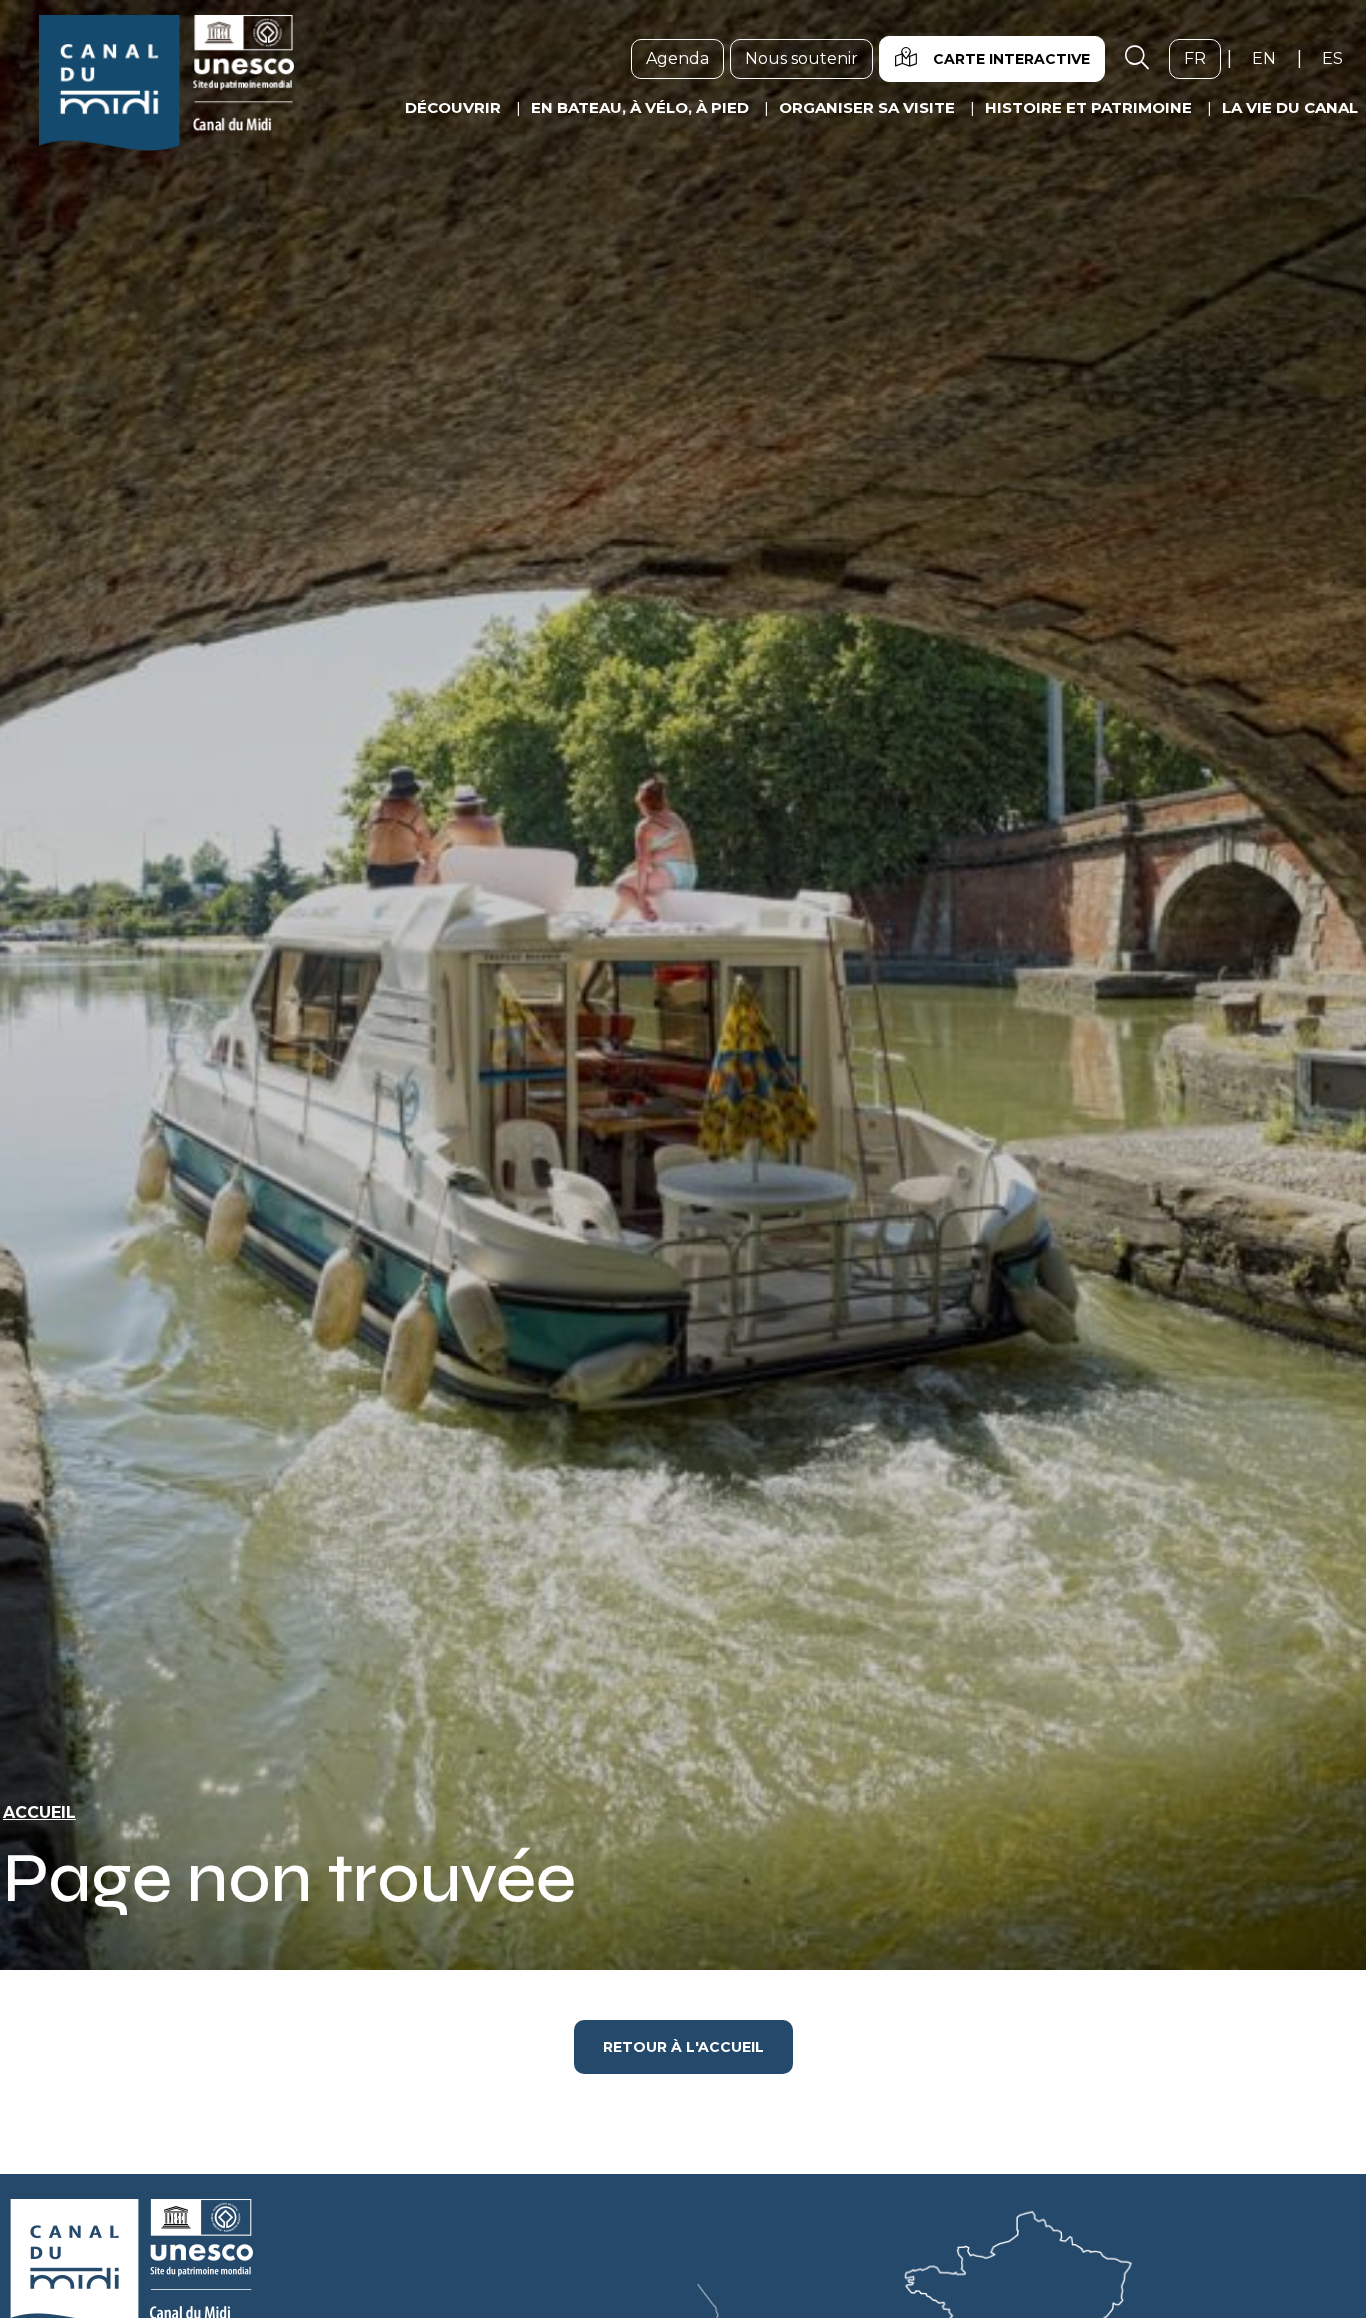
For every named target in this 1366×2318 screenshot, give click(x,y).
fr (1202, 58)
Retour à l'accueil (683, 2047)
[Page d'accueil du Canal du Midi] (166, 83)
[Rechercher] (1137, 59)
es (1340, 58)
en (1271, 58)
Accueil (39, 1812)
